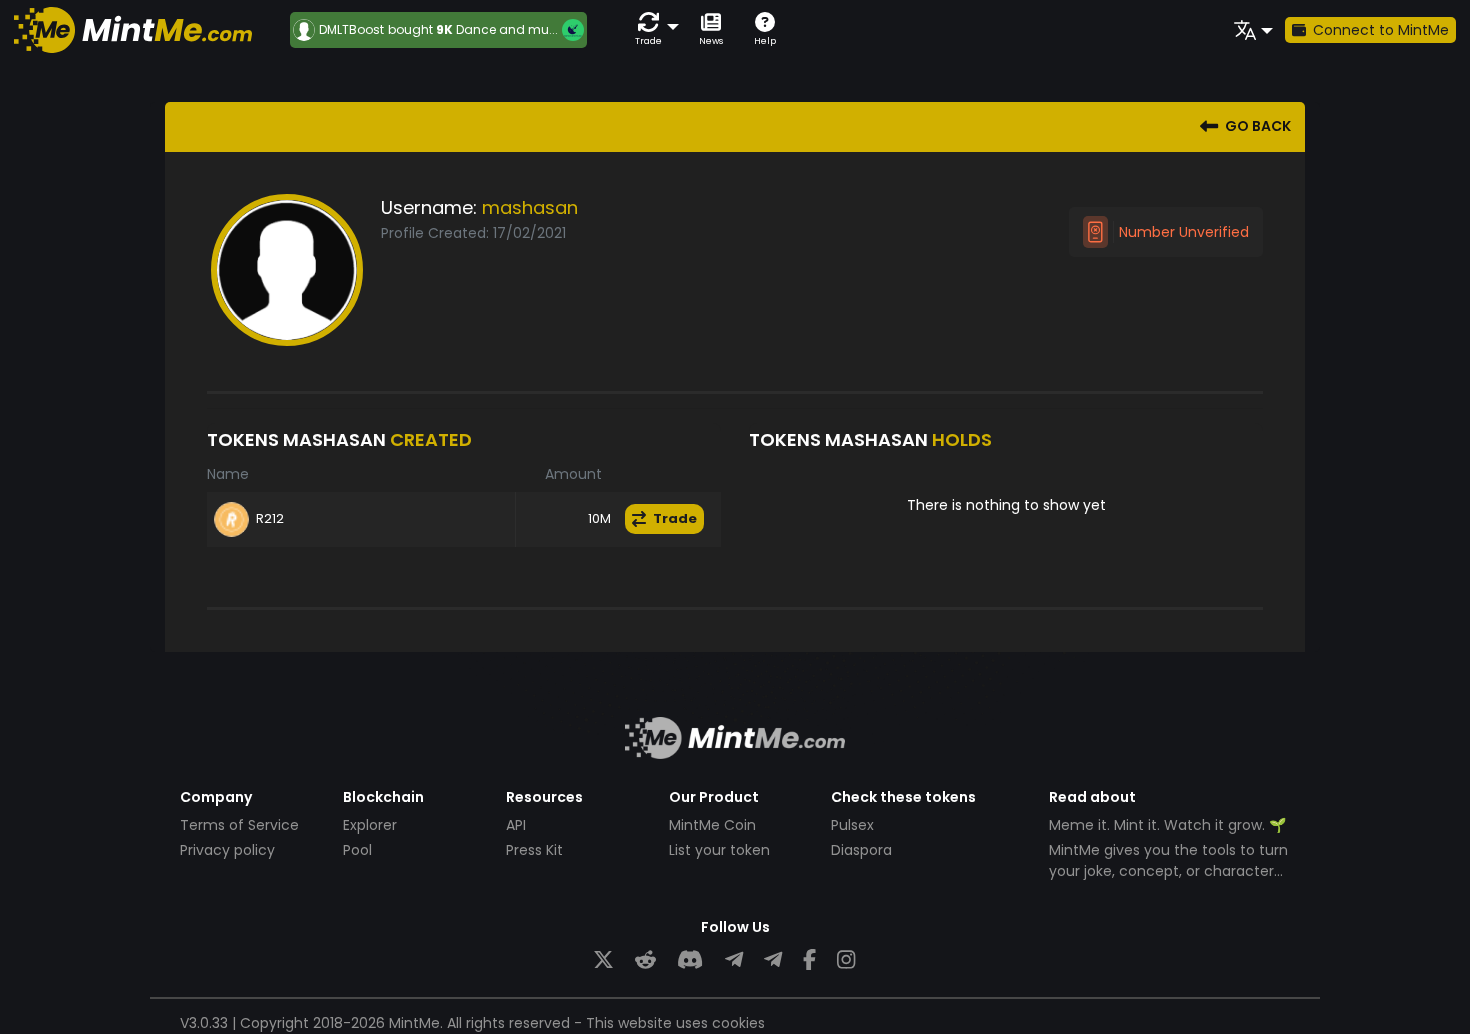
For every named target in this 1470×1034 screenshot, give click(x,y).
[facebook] (809, 960)
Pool (357, 850)
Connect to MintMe (1381, 30)
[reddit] (645, 960)
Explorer (370, 825)
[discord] (690, 960)
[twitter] (603, 960)
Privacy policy (227, 850)
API (516, 825)
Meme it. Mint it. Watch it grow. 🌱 (1167, 825)
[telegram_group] (734, 960)
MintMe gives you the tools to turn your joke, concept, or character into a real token (1168, 871)
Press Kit (534, 850)
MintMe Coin (712, 825)
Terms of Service (239, 825)
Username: (429, 207)
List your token (719, 850)
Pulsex (852, 825)
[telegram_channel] (773, 960)
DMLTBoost (351, 30)
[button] (653, 29)
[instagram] (846, 960)
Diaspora (861, 850)
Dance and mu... (507, 29)
